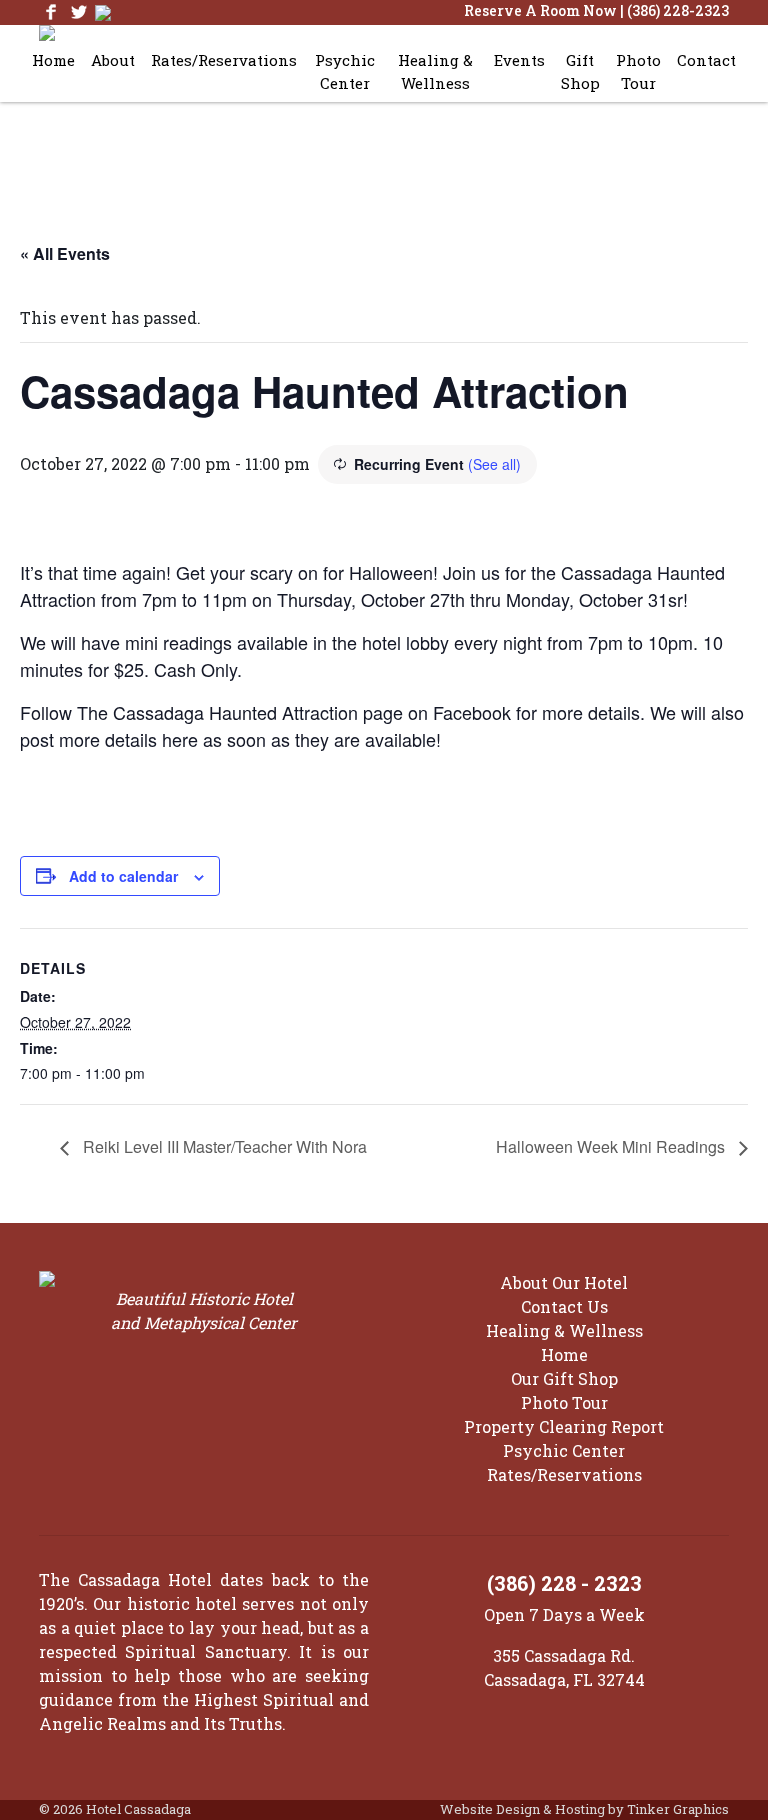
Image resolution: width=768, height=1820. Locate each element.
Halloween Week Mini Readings (612, 1146)
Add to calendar (123, 876)
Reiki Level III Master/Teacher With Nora (223, 1146)
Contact (706, 60)
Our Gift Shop (564, 1378)
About (113, 60)
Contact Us (564, 1306)
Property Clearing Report (564, 1426)
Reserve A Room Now (540, 10)
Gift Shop (580, 71)
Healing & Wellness (435, 71)
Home (53, 60)
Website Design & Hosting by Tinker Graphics (584, 1809)
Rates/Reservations (224, 60)
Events (519, 60)
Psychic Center (345, 71)
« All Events (65, 253)
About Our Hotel (564, 1282)
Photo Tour (638, 71)
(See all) (494, 464)
